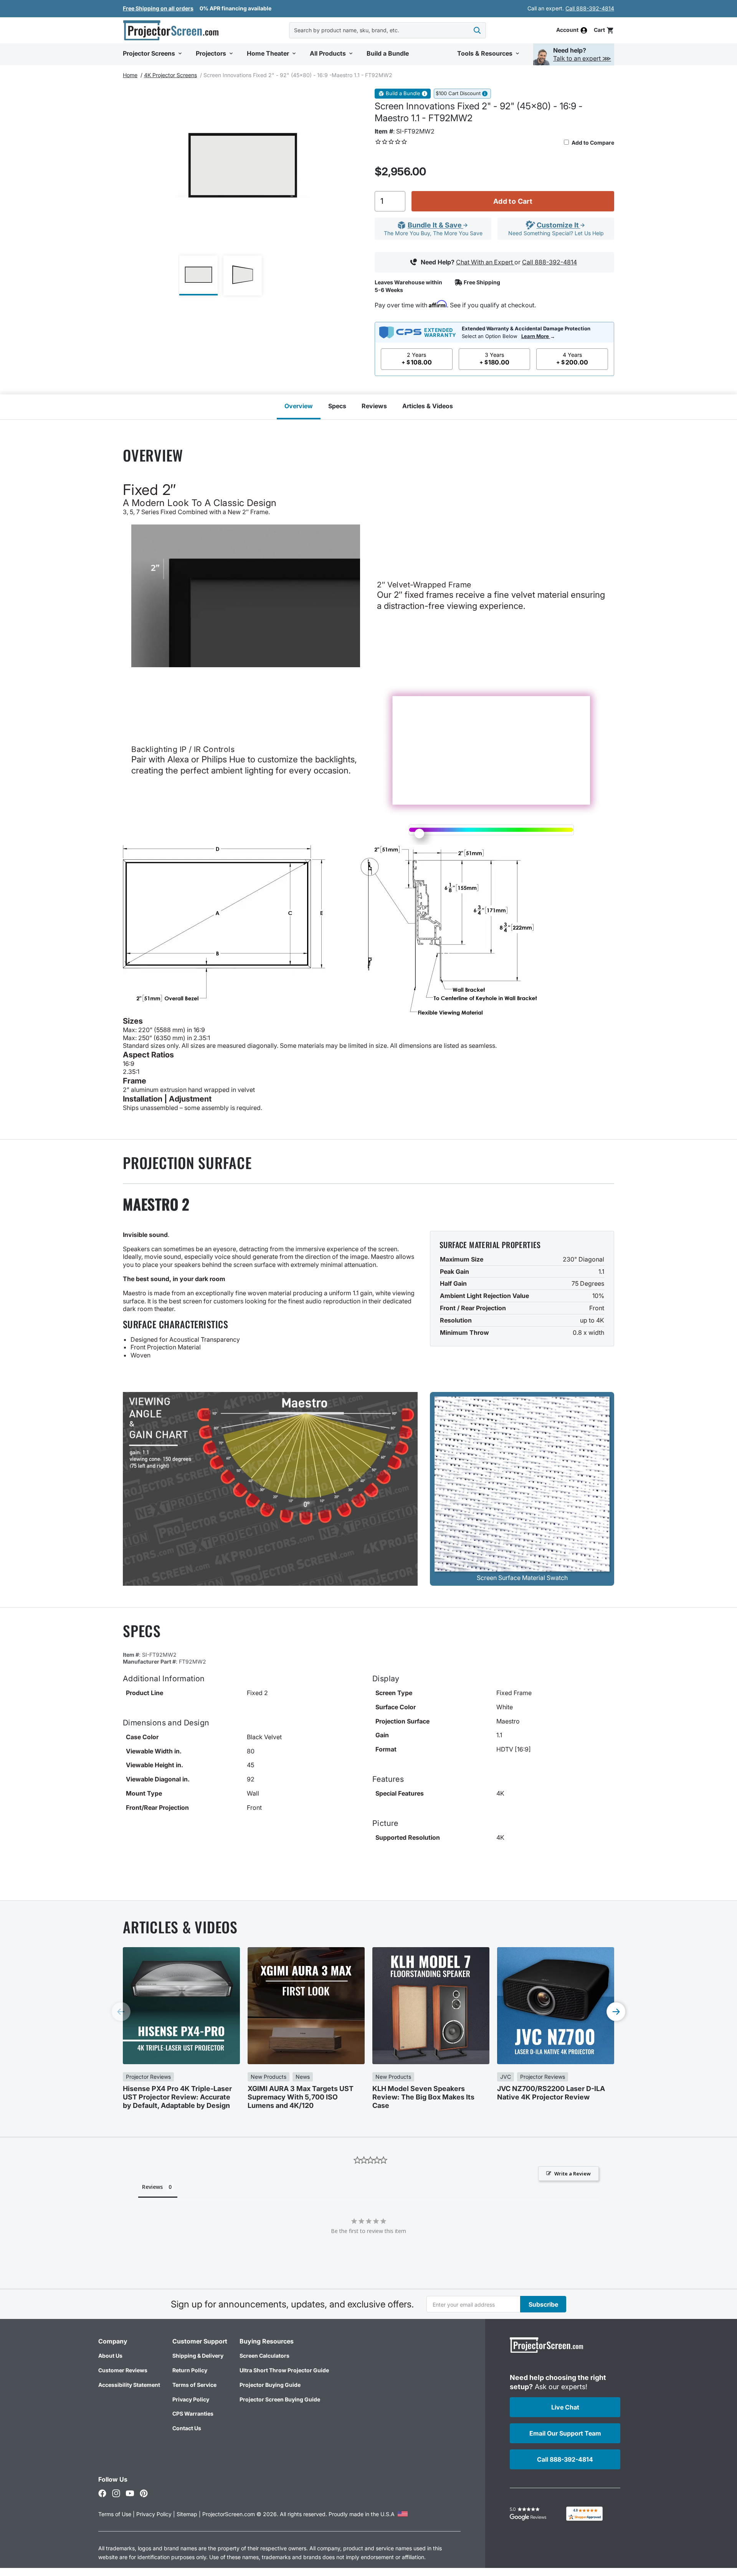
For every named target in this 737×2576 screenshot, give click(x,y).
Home (130, 75)
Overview (299, 406)
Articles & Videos (428, 406)
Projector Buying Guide (270, 2385)
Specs (337, 406)
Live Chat (565, 2407)
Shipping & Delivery (198, 2356)
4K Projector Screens (170, 75)
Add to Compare (592, 143)
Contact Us (187, 2428)
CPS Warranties (193, 2414)
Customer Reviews (123, 2370)
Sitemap (187, 2514)
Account (567, 30)
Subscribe (543, 2304)
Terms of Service (194, 2385)
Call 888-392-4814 (590, 8)
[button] (604, 30)
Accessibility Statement (129, 2385)
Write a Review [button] (573, 2174)
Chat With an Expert (485, 262)
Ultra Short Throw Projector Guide (284, 2370)
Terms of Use (115, 2514)
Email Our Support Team (565, 2433)
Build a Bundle (403, 93)
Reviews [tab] (152, 2187)
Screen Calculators (264, 2356)
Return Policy (190, 2370)
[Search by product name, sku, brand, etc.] (477, 30)
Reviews (374, 406)
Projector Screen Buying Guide (280, 2399)
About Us (110, 2356)
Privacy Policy (191, 2399)
